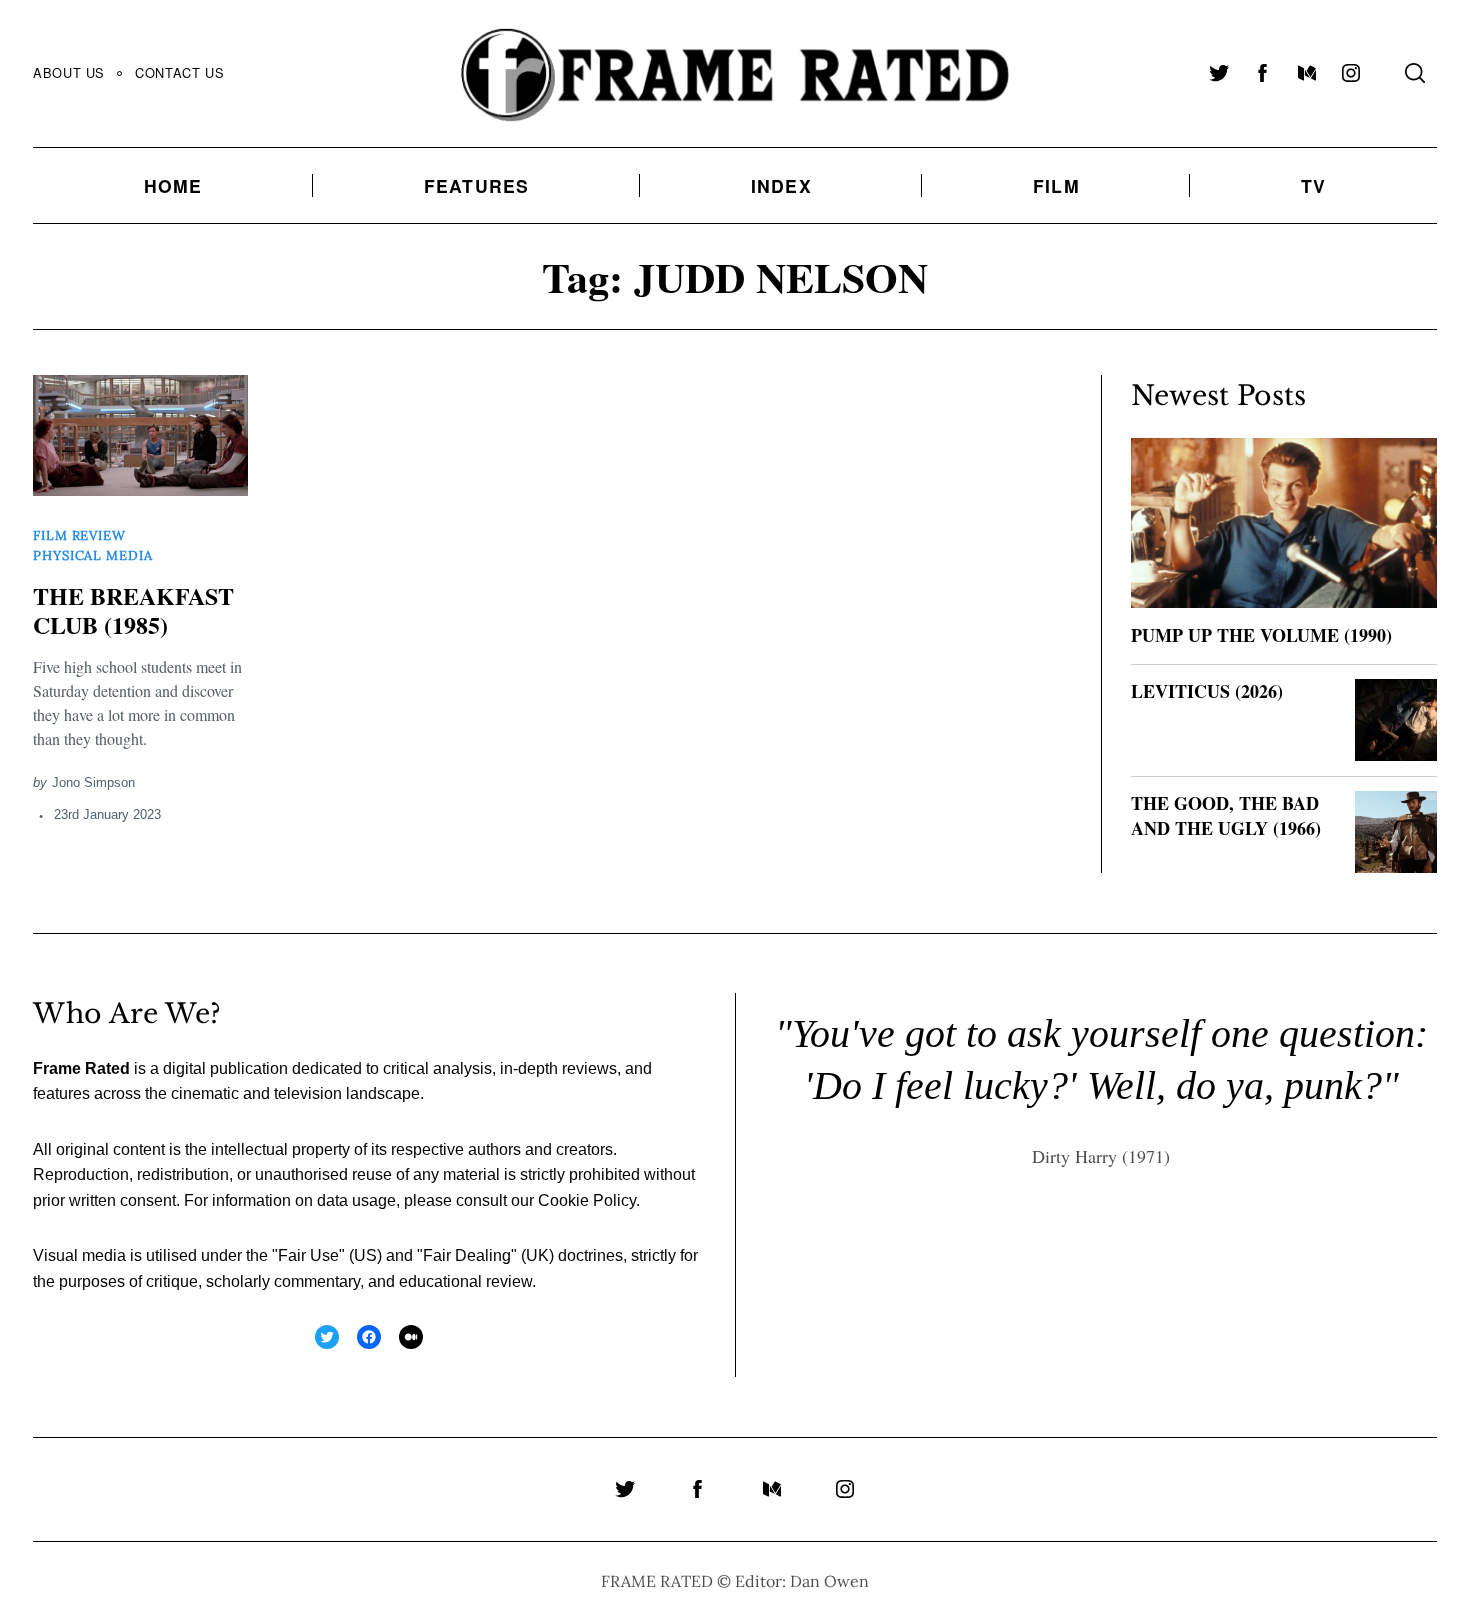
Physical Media (93, 555)
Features (477, 185)
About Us (69, 72)
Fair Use (308, 1255)
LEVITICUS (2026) (1207, 691)
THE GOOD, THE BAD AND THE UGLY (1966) (1226, 815)
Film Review (79, 535)
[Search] (1415, 73)
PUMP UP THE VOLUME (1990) (1261, 635)
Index (781, 185)
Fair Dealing (467, 1255)
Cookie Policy (587, 1200)
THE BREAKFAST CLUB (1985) (133, 610)
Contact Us (179, 72)
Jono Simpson (93, 782)
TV (1313, 185)
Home (173, 185)
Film (1056, 185)
